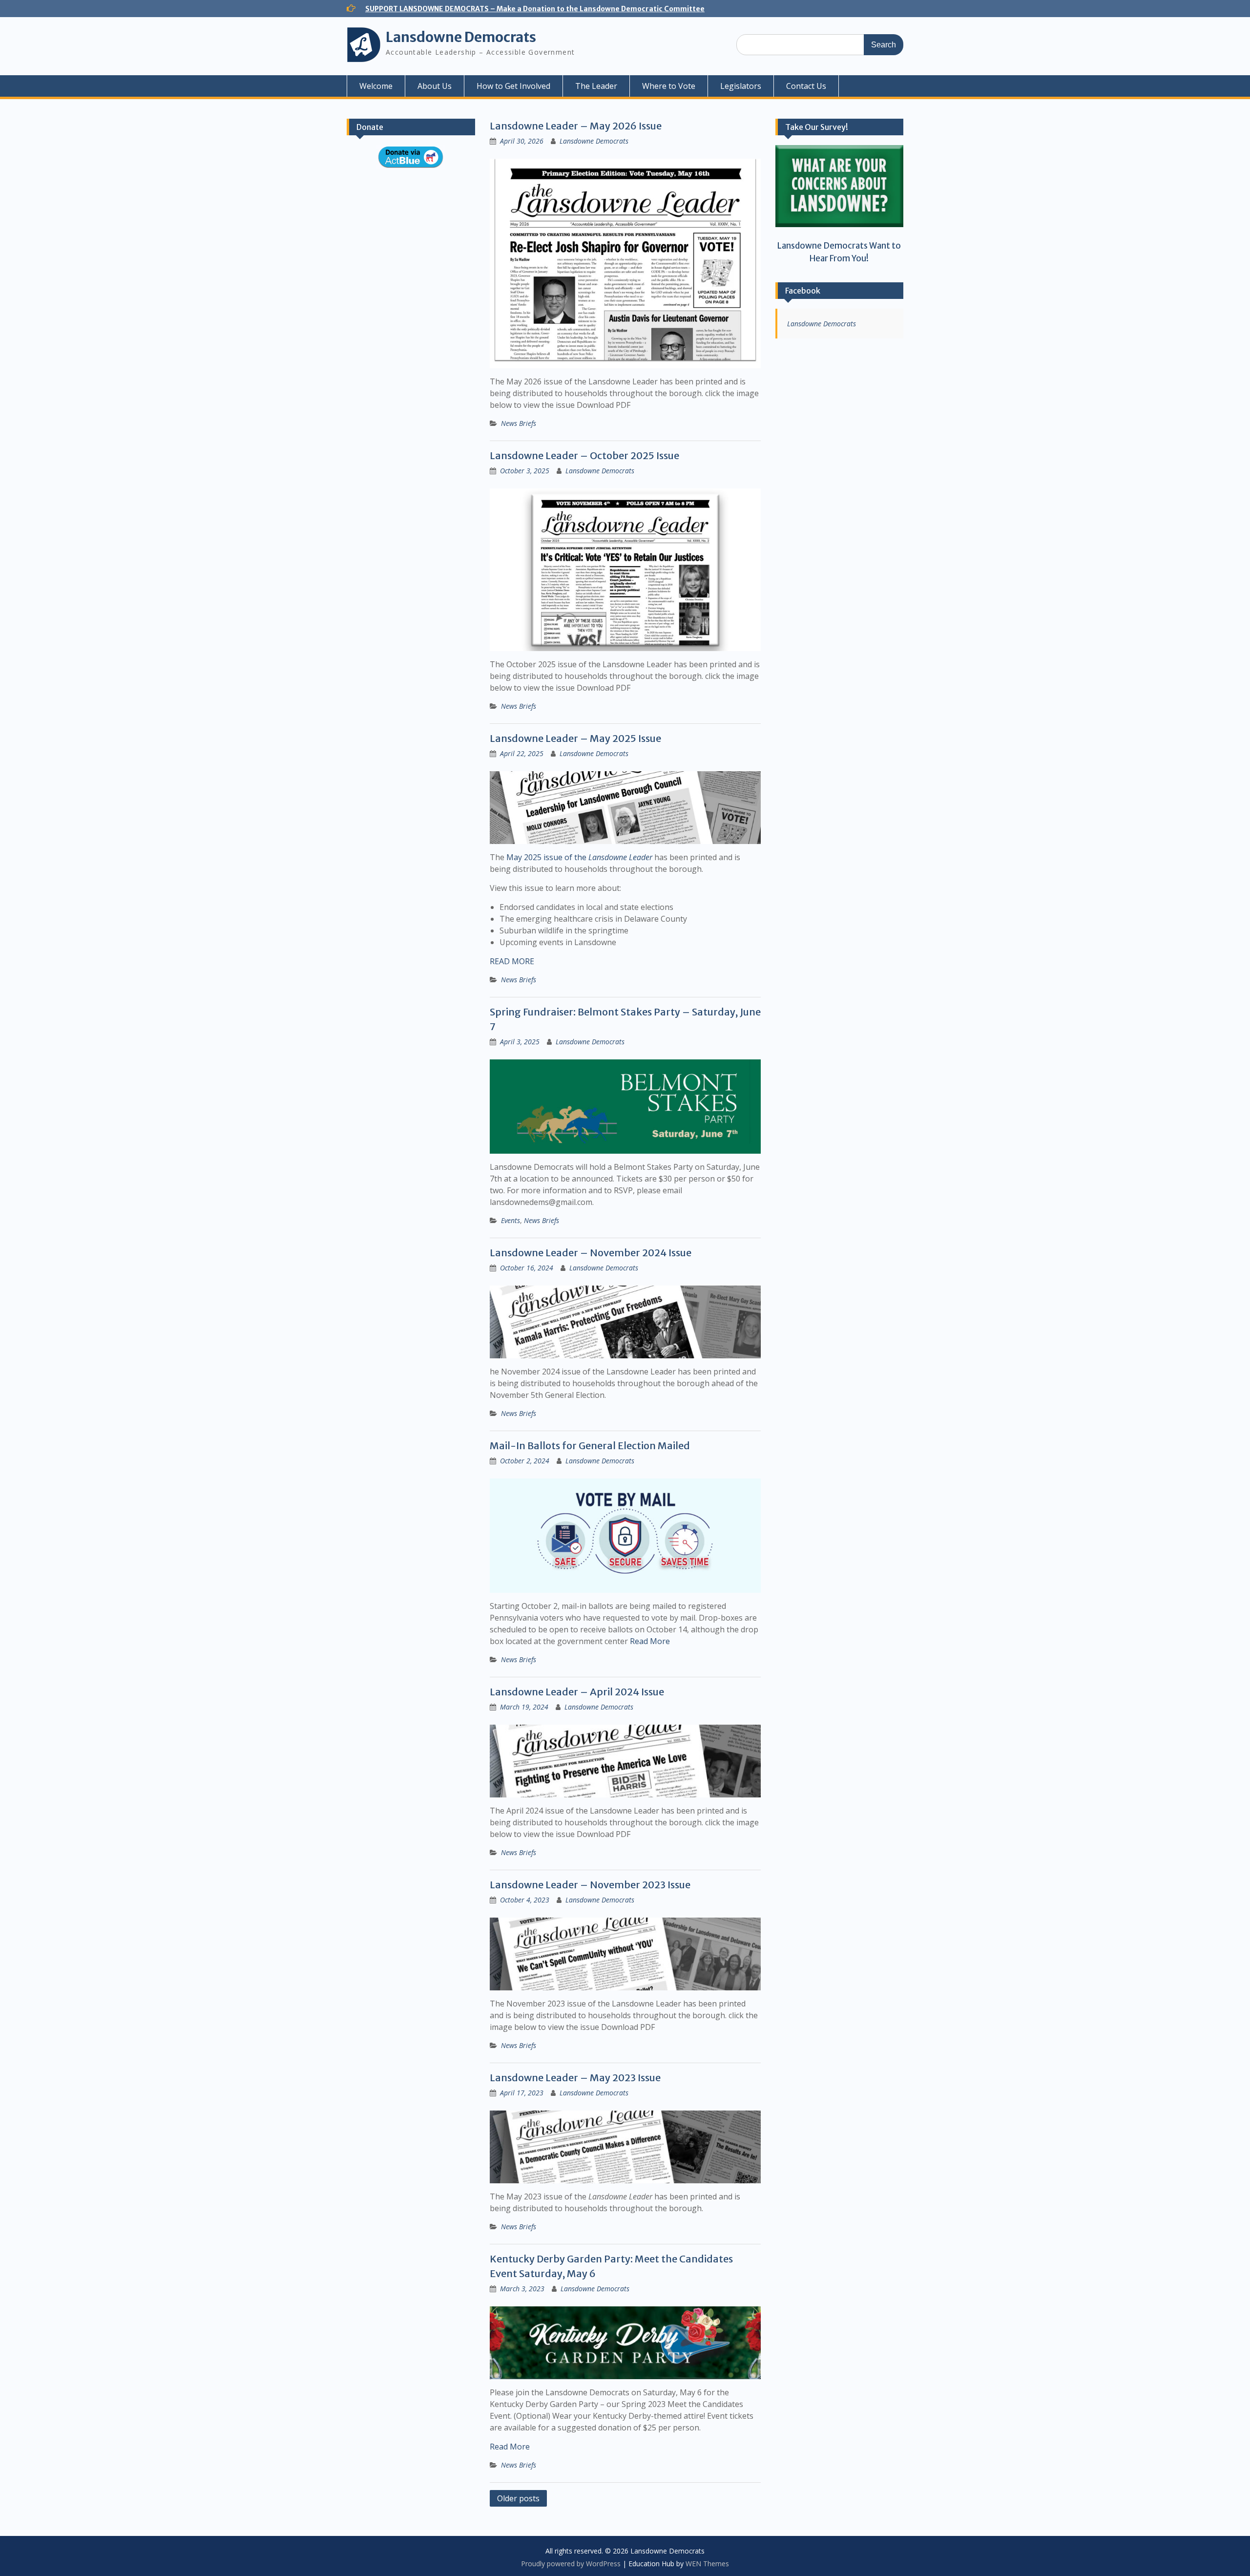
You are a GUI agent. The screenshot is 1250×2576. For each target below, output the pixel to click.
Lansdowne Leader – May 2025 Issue (575, 738)
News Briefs (519, 423)
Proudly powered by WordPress (571, 2564)
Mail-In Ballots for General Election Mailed (590, 1446)
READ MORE (512, 961)
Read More (650, 1641)
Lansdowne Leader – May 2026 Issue (576, 126)
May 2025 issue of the (579, 857)
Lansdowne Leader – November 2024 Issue (591, 1253)
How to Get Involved (513, 86)
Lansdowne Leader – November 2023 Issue (590, 1885)
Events (510, 1220)
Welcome (376, 86)
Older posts (518, 2498)
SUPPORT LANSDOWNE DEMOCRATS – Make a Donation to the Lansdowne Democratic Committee (535, 9)
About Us (435, 86)
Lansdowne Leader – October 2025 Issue (584, 455)
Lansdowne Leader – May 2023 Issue (575, 2078)
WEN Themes (707, 2564)
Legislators (741, 86)
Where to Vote (669, 86)
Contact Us (806, 86)
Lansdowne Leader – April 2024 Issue (577, 1692)
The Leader (596, 86)
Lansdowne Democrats (461, 37)
